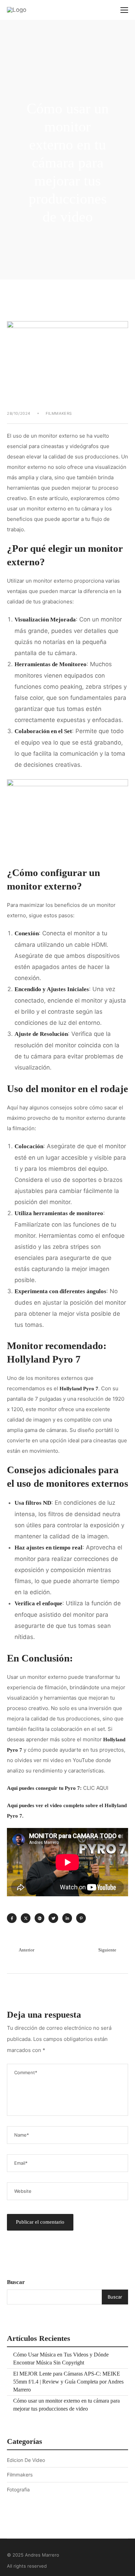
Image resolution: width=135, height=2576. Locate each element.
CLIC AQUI (96, 1788)
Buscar (16, 2282)
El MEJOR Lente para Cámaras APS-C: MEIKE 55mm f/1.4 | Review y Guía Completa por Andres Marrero (68, 2382)
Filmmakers (59, 413)
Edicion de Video (26, 2460)
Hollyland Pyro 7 (44, 1359)
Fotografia (18, 2489)
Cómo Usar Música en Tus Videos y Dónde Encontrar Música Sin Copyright (61, 2359)
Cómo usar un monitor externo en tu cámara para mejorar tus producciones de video (66, 2405)
